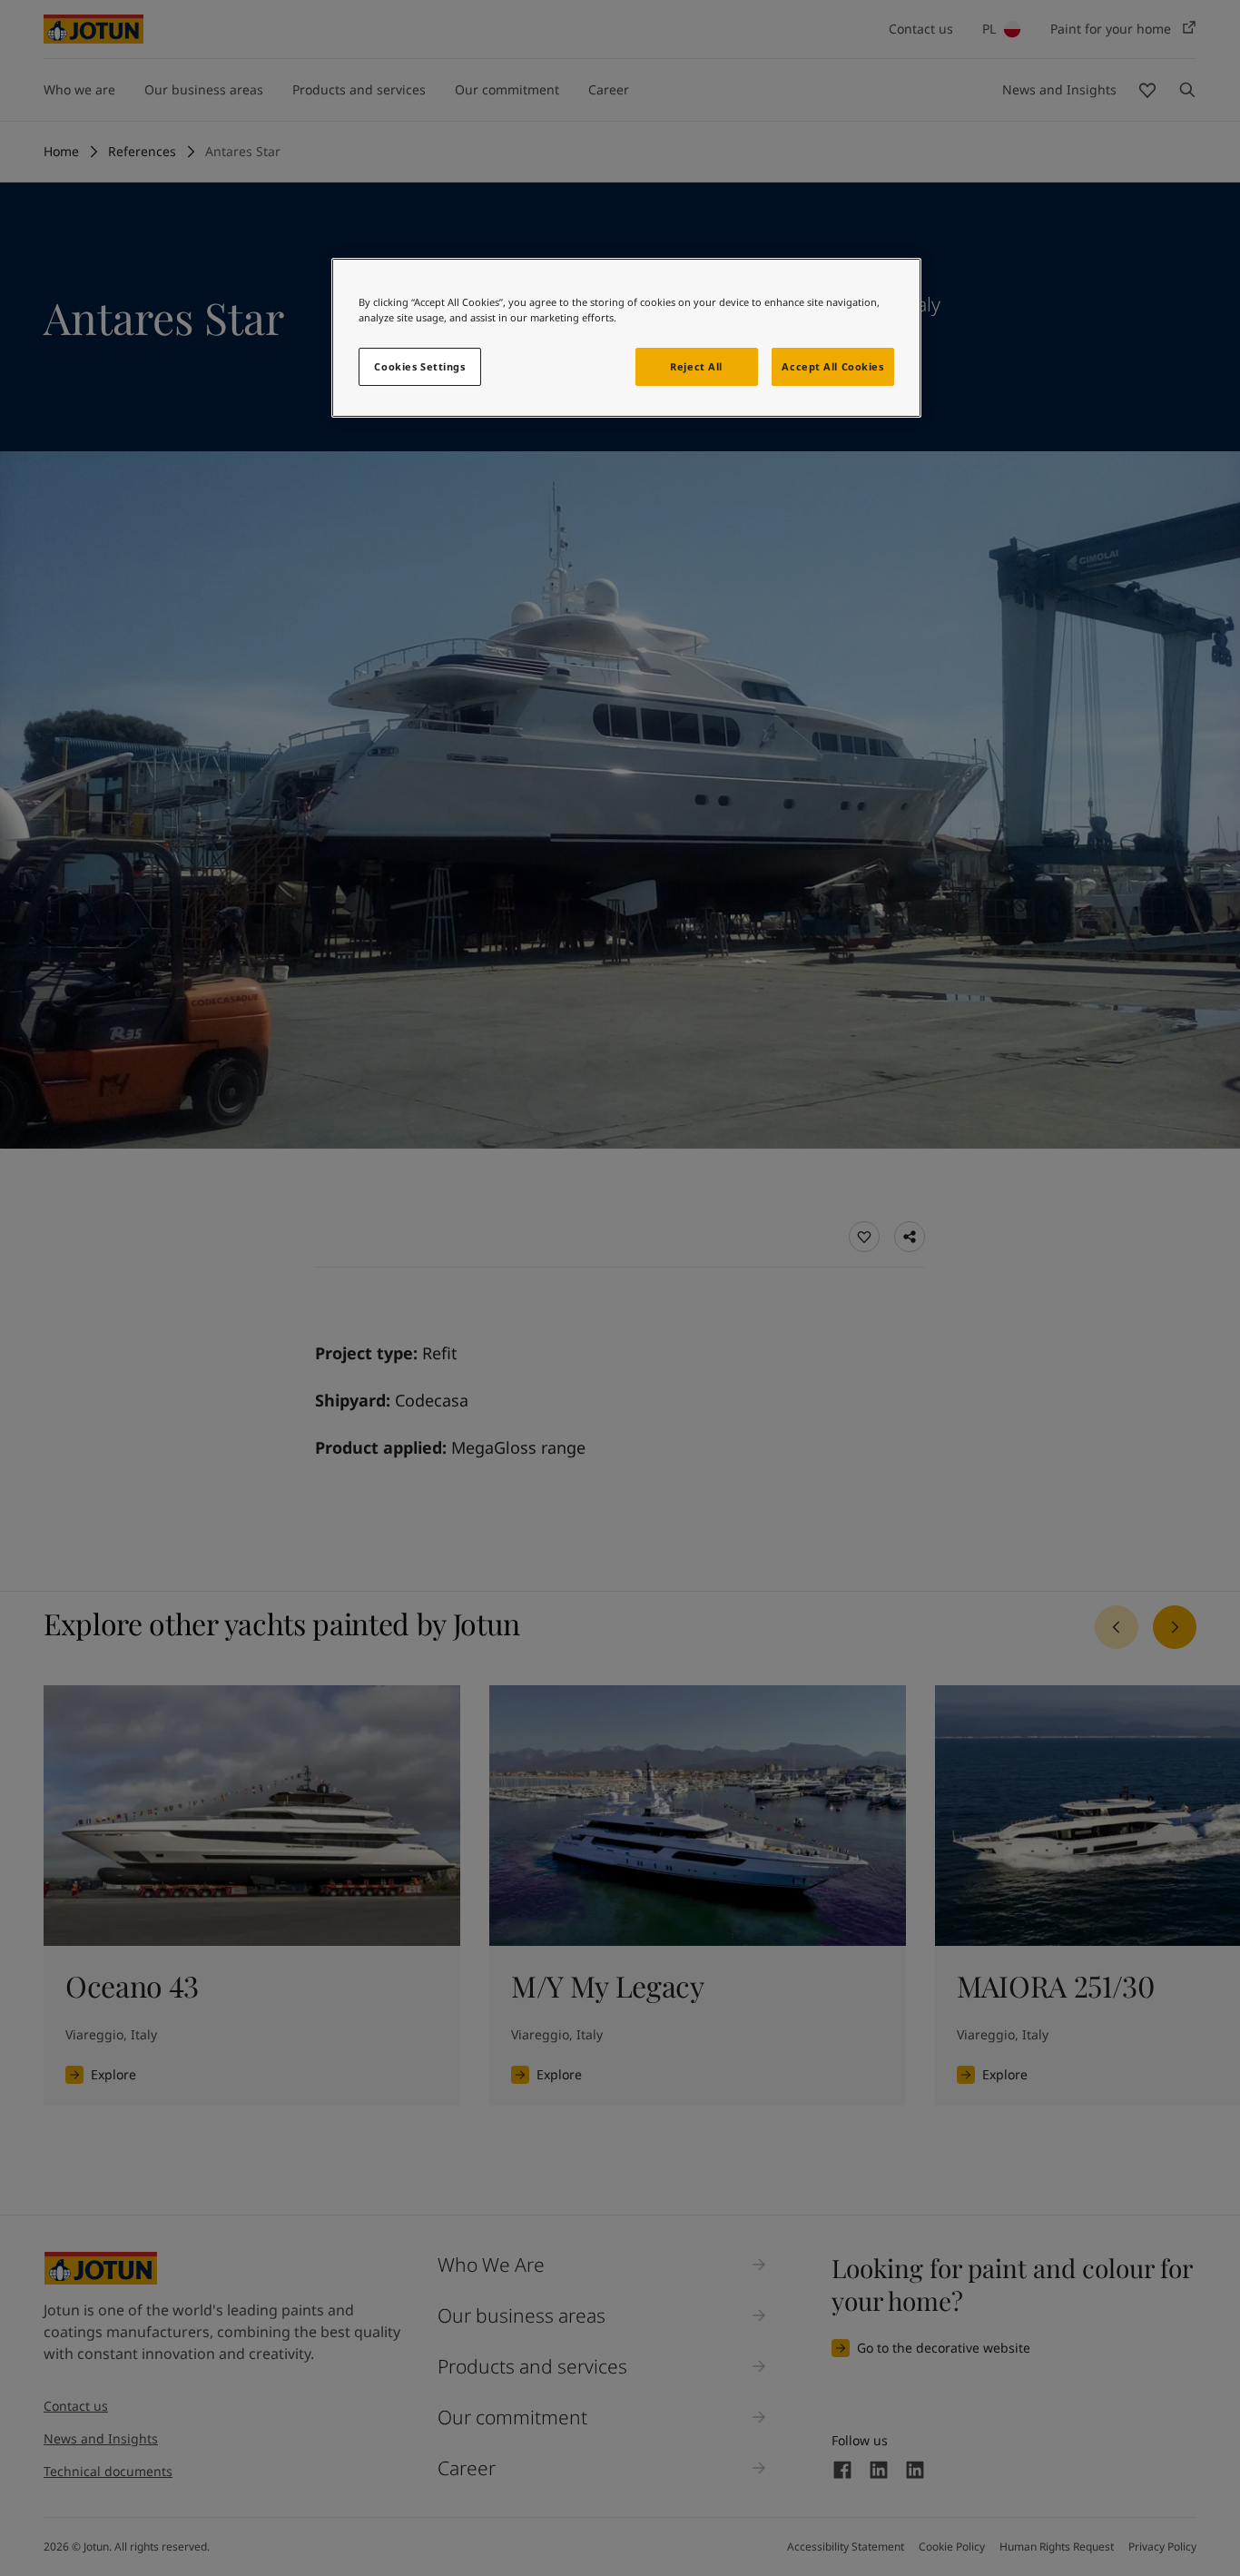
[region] (626, 338)
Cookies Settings (419, 366)
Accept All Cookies (832, 366)
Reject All (696, 366)
